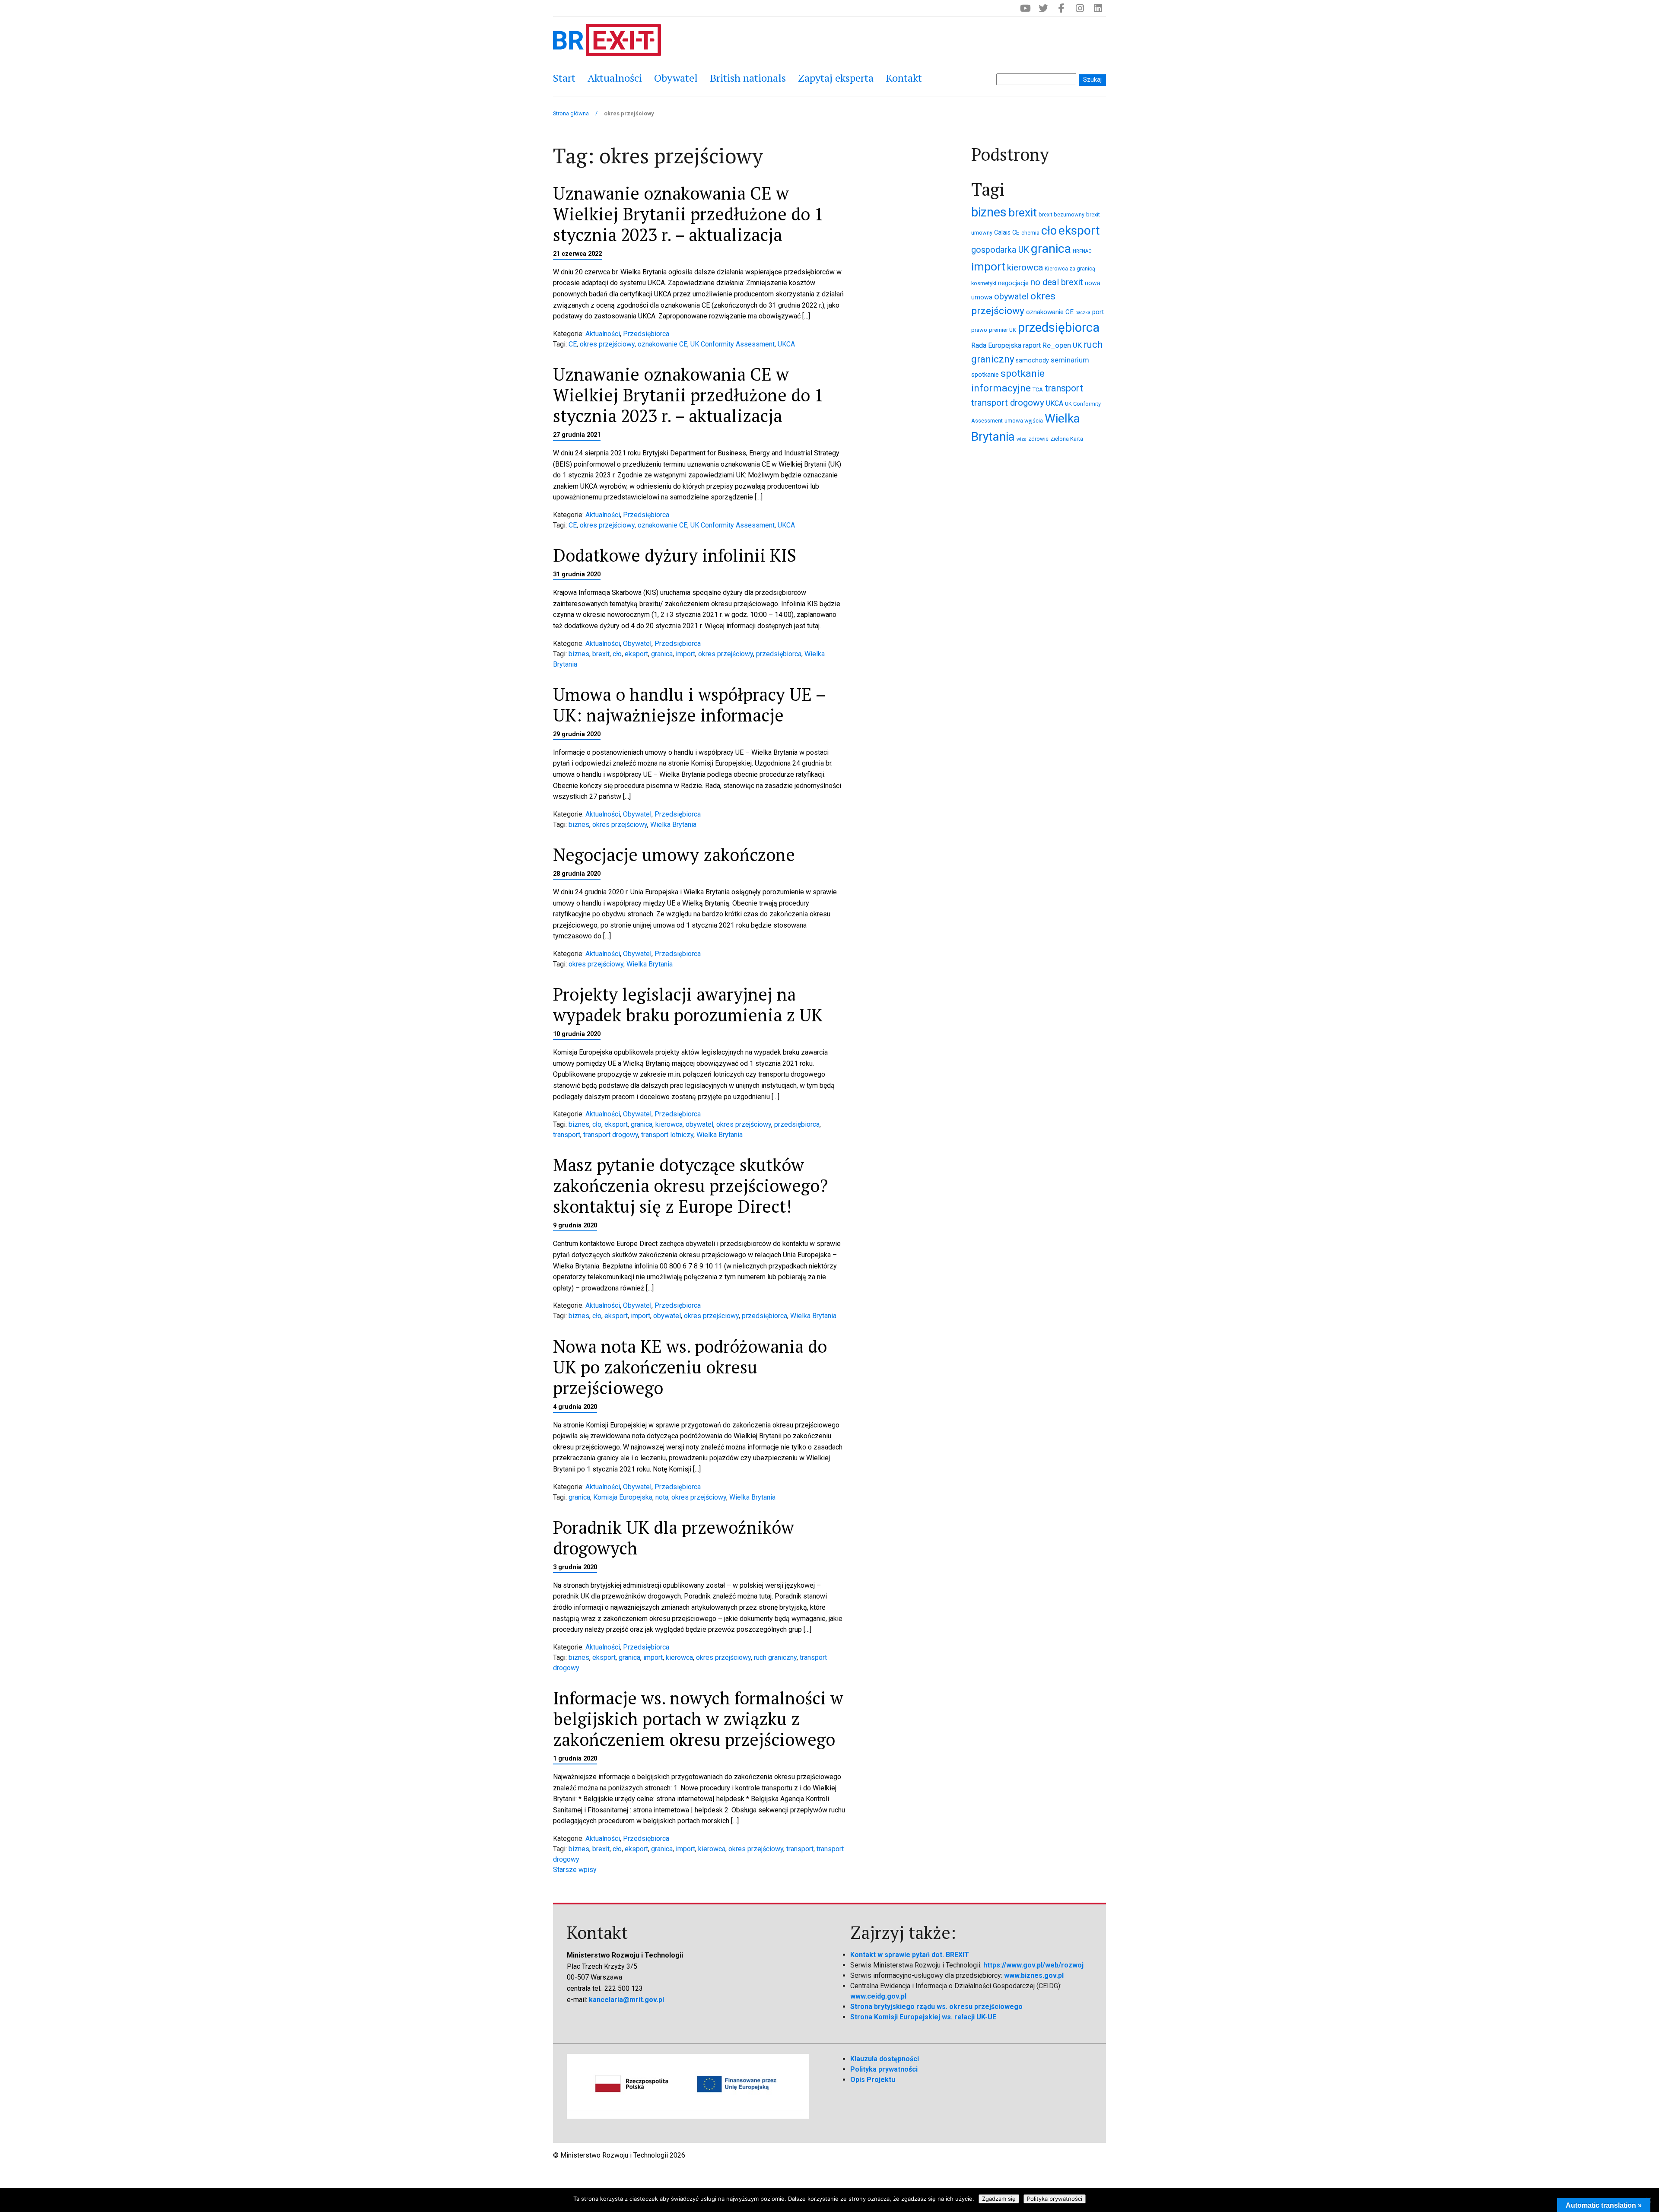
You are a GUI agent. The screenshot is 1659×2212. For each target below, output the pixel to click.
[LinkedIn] (1098, 8)
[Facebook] (1062, 8)
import (685, 654)
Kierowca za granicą (1070, 269)
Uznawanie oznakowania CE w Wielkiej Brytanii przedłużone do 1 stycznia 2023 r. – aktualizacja (688, 214)
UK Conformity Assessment (733, 344)
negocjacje (1013, 283)
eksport (636, 654)
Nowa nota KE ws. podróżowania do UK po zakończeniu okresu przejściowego (690, 1367)
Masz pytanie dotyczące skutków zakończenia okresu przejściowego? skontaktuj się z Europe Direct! (690, 1185)
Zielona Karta (1067, 439)
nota (662, 1497)
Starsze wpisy (575, 1870)
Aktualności (615, 78)
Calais (1002, 232)
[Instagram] (1080, 8)
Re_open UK (1062, 345)
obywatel (699, 1124)
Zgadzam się (999, 2199)
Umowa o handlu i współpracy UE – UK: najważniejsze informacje (689, 704)
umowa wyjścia (1024, 421)
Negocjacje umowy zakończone (674, 854)
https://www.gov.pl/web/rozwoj (1033, 1965)
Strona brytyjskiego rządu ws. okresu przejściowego (936, 2007)
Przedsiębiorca (646, 334)
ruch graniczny (775, 1657)
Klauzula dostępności (885, 2059)
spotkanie (985, 375)
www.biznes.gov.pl (1034, 1975)
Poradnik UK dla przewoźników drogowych (674, 1537)
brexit (601, 654)
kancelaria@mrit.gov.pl (626, 2000)
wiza (1022, 439)
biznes (579, 654)
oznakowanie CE (663, 344)
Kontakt (904, 78)
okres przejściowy (607, 344)
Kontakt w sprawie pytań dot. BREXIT (910, 1955)
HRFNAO (1082, 251)
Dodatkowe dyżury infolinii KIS (675, 555)
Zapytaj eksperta (836, 78)
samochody (1032, 360)
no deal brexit (1057, 282)
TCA (1038, 389)
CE (573, 344)
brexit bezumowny (1062, 215)
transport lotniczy (667, 1135)
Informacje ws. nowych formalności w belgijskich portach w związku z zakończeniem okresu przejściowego (698, 1718)
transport (567, 1135)
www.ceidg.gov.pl (878, 1996)
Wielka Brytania (673, 825)
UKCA (786, 344)
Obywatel (676, 78)
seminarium (1070, 360)
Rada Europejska (996, 345)
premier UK (1003, 330)
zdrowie (1038, 439)
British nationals (748, 78)
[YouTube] (1025, 8)
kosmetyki (984, 283)
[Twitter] (1043, 8)
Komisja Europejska (623, 1497)
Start (564, 78)
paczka (1083, 313)
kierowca (669, 1124)
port (1098, 312)
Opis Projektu (873, 2080)
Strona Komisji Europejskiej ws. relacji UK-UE (923, 2017)
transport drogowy (611, 1135)
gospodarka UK (1000, 250)
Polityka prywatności (884, 2069)
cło (617, 654)
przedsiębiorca (779, 654)
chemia (1030, 233)
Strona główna (571, 113)
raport (1032, 345)
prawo (979, 330)
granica (662, 654)
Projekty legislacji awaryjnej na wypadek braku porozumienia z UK (688, 1004)
